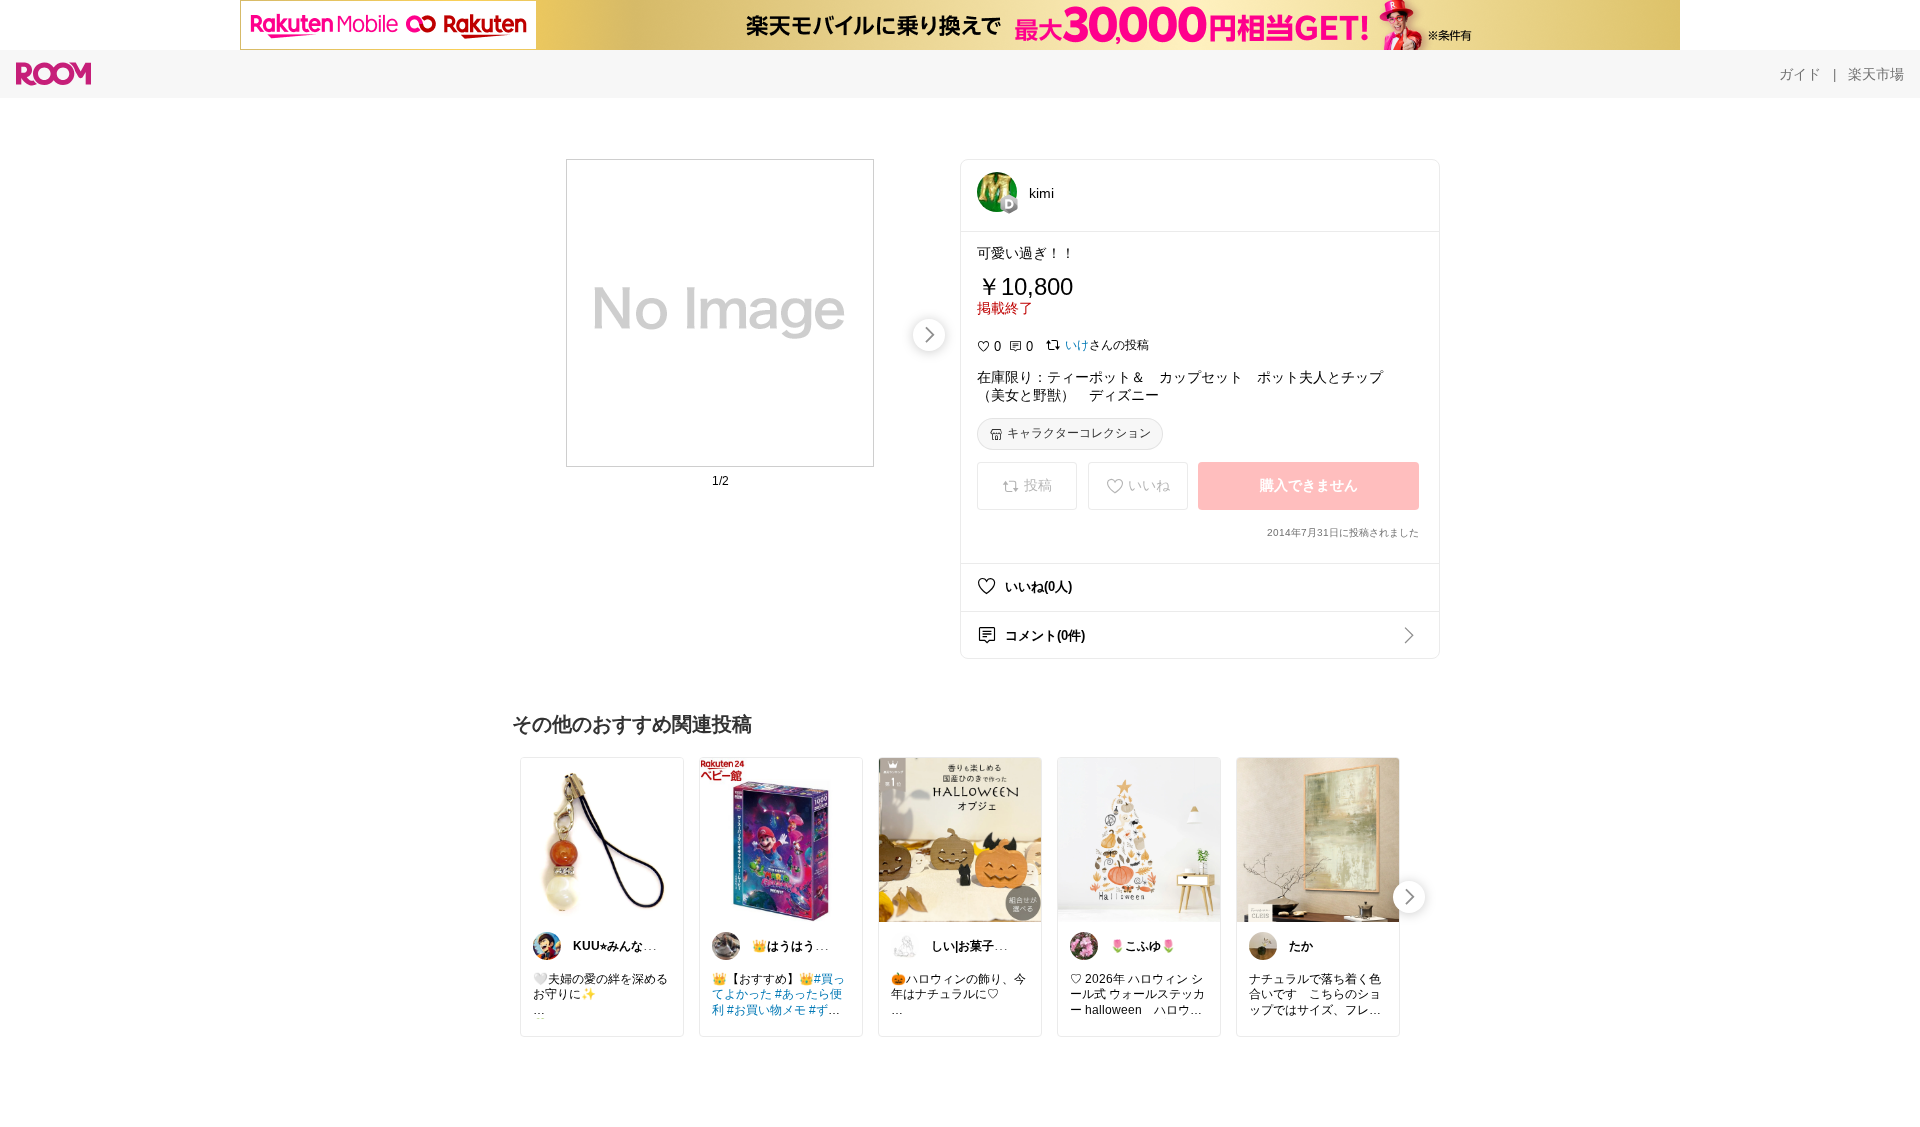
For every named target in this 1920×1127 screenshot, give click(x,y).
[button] (997, 192)
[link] (602, 839)
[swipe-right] (929, 335)
